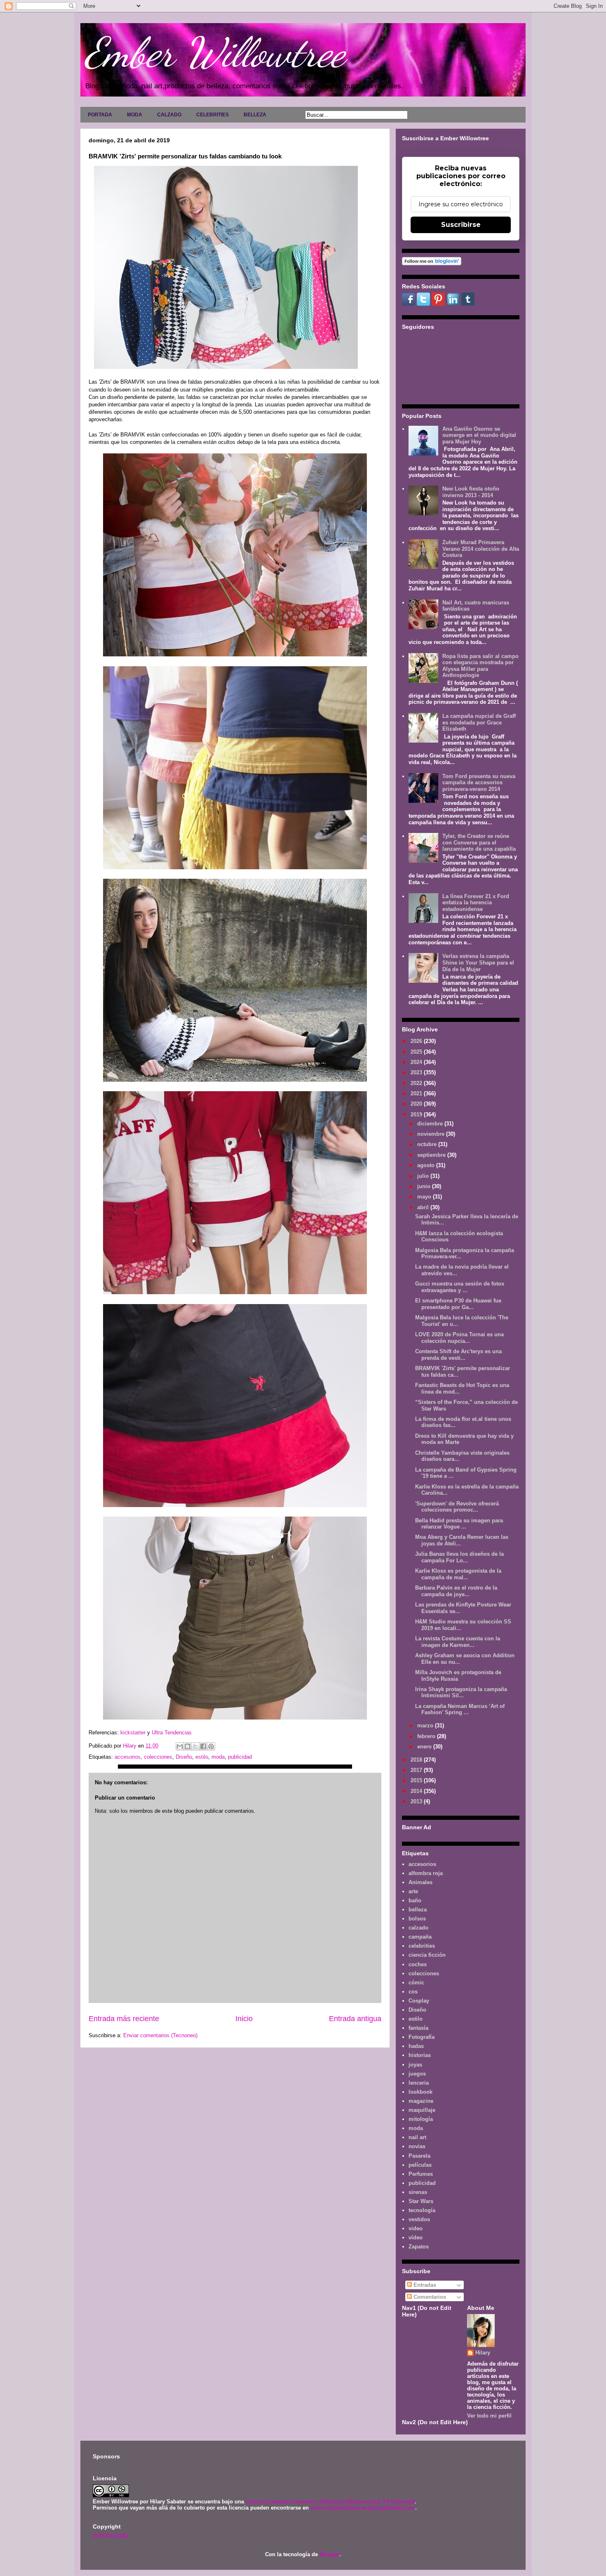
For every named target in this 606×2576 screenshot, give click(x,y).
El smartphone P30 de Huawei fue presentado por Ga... (458, 1304)
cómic (416, 1983)
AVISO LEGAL (111, 2536)
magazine (421, 2101)
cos (413, 1992)
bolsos (417, 1919)
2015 (417, 1780)
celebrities (422, 1946)
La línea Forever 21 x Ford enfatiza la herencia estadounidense (476, 903)
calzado (418, 1928)
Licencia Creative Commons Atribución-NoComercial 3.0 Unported (330, 2502)
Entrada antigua (355, 2019)
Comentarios (429, 2297)
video (416, 2228)
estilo (202, 1757)
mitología (421, 2119)
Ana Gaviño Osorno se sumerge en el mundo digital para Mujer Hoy (479, 435)
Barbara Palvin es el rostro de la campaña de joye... (456, 1591)
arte (413, 1891)
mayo (425, 1197)
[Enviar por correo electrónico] (180, 1746)
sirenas (418, 2192)
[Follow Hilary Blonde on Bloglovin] (432, 263)
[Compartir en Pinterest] (211, 1746)
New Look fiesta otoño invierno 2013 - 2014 (471, 492)
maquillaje (422, 2110)
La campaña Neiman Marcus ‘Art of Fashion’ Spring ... (460, 1709)
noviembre (432, 1134)
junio (425, 1186)
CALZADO (169, 115)
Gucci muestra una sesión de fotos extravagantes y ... (460, 1287)
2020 (417, 1104)
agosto (427, 1165)
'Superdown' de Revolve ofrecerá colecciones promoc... (457, 1507)
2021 (417, 1093)
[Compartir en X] (195, 1746)
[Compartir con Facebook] (203, 1746)
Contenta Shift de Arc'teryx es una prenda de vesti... (458, 1355)
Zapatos (419, 2247)
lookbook (420, 2092)
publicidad (240, 1757)
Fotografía (422, 2037)
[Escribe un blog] (188, 1746)
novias (417, 2146)
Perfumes (421, 2174)
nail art (417, 2137)
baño (415, 1900)
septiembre (432, 1155)
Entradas (424, 2285)
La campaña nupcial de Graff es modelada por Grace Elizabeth (479, 722)
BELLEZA (255, 115)
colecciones (158, 1757)
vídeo (416, 2237)
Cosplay (419, 2001)
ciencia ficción (427, 1955)
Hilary (483, 2353)
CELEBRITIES (213, 115)
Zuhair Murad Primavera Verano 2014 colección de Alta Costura (481, 549)
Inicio (244, 2019)
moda (218, 1757)
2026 (417, 1041)
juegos (417, 2074)
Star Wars (421, 2201)
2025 (417, 1052)
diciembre (431, 1124)
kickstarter (133, 1733)
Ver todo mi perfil (489, 2416)
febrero (427, 1736)
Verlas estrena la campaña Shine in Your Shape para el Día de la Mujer (478, 962)
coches (418, 1964)
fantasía (418, 2028)
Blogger (329, 2554)
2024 (417, 1062)
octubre (428, 1144)
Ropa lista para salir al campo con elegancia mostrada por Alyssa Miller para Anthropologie (480, 666)
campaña (420, 1937)
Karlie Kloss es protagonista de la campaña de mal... (458, 1574)
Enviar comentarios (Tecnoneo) (160, 2035)
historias (420, 2055)
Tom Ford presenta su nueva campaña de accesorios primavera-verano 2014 (479, 783)
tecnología (422, 2210)
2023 (417, 1072)
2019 (417, 1115)
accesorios (128, 1757)
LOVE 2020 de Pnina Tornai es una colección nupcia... (459, 1338)
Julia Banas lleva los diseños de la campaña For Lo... (459, 1557)
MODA (135, 115)
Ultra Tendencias (173, 1733)
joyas (415, 2065)
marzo (426, 1726)
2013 (417, 1801)
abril (424, 1207)
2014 (417, 1791)
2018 (417, 1760)
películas (420, 2165)
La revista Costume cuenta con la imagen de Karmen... (458, 1642)
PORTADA (100, 115)
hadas (416, 2046)
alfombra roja (426, 1873)
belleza (418, 1910)
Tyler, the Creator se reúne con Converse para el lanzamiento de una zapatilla (479, 842)
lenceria (419, 2083)
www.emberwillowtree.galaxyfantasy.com (363, 2508)
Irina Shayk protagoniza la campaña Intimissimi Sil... (461, 1693)
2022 (417, 1083)
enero (425, 1747)
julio (424, 1176)
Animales (420, 1882)
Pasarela (419, 2156)
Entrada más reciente (124, 2019)
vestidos (419, 2219)
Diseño (184, 1757)
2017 (417, 1770)
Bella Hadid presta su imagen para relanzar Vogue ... (459, 1524)
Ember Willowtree (215, 52)
